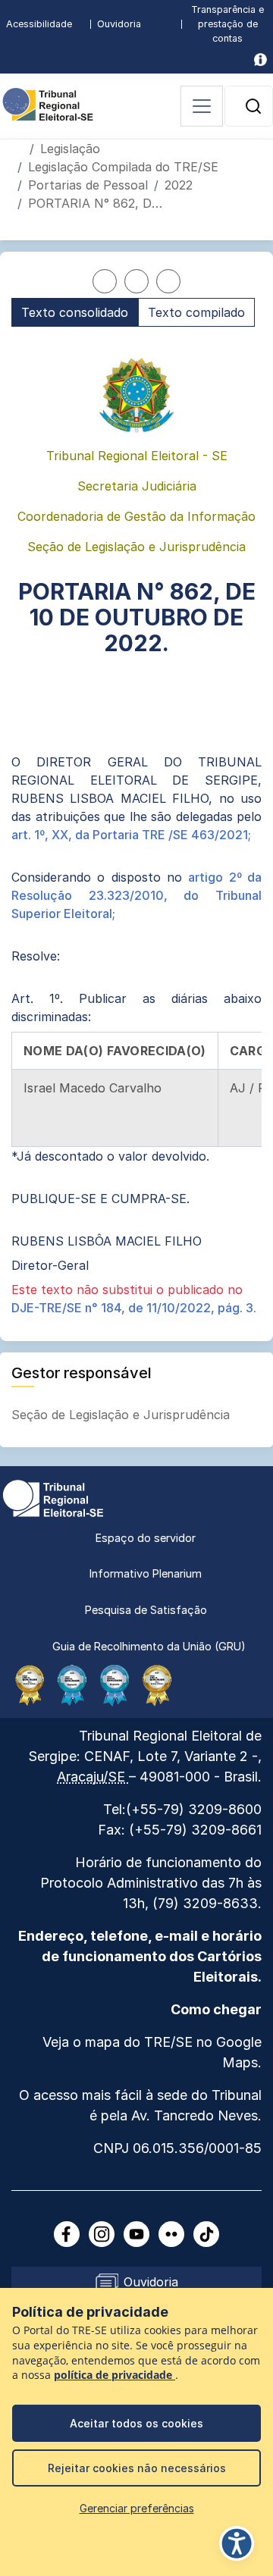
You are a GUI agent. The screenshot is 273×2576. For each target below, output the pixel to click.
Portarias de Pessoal (88, 185)
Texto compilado (196, 312)
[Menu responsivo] (202, 106)
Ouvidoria (119, 24)
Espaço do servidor (146, 1538)
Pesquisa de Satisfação (146, 1610)
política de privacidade (115, 2375)
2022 (179, 185)
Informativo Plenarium (146, 1573)
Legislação (70, 149)
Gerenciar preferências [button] (137, 2508)
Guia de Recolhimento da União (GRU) (149, 1646)
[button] (253, 106)
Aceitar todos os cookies (136, 2423)
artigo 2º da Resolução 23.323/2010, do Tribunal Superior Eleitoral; (136, 895)
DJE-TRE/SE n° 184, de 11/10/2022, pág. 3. (134, 1308)
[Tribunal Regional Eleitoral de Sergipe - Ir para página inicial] (48, 103)
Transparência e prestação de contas (227, 24)
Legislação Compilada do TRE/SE (123, 167)
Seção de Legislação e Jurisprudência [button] (122, 1415)
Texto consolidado (75, 312)
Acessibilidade (39, 24)
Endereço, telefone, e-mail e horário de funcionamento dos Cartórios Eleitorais (140, 1956)
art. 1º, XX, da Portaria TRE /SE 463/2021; (131, 835)
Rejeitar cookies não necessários (137, 2468)
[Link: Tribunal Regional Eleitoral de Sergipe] (53, 1497)
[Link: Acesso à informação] (260, 60)
